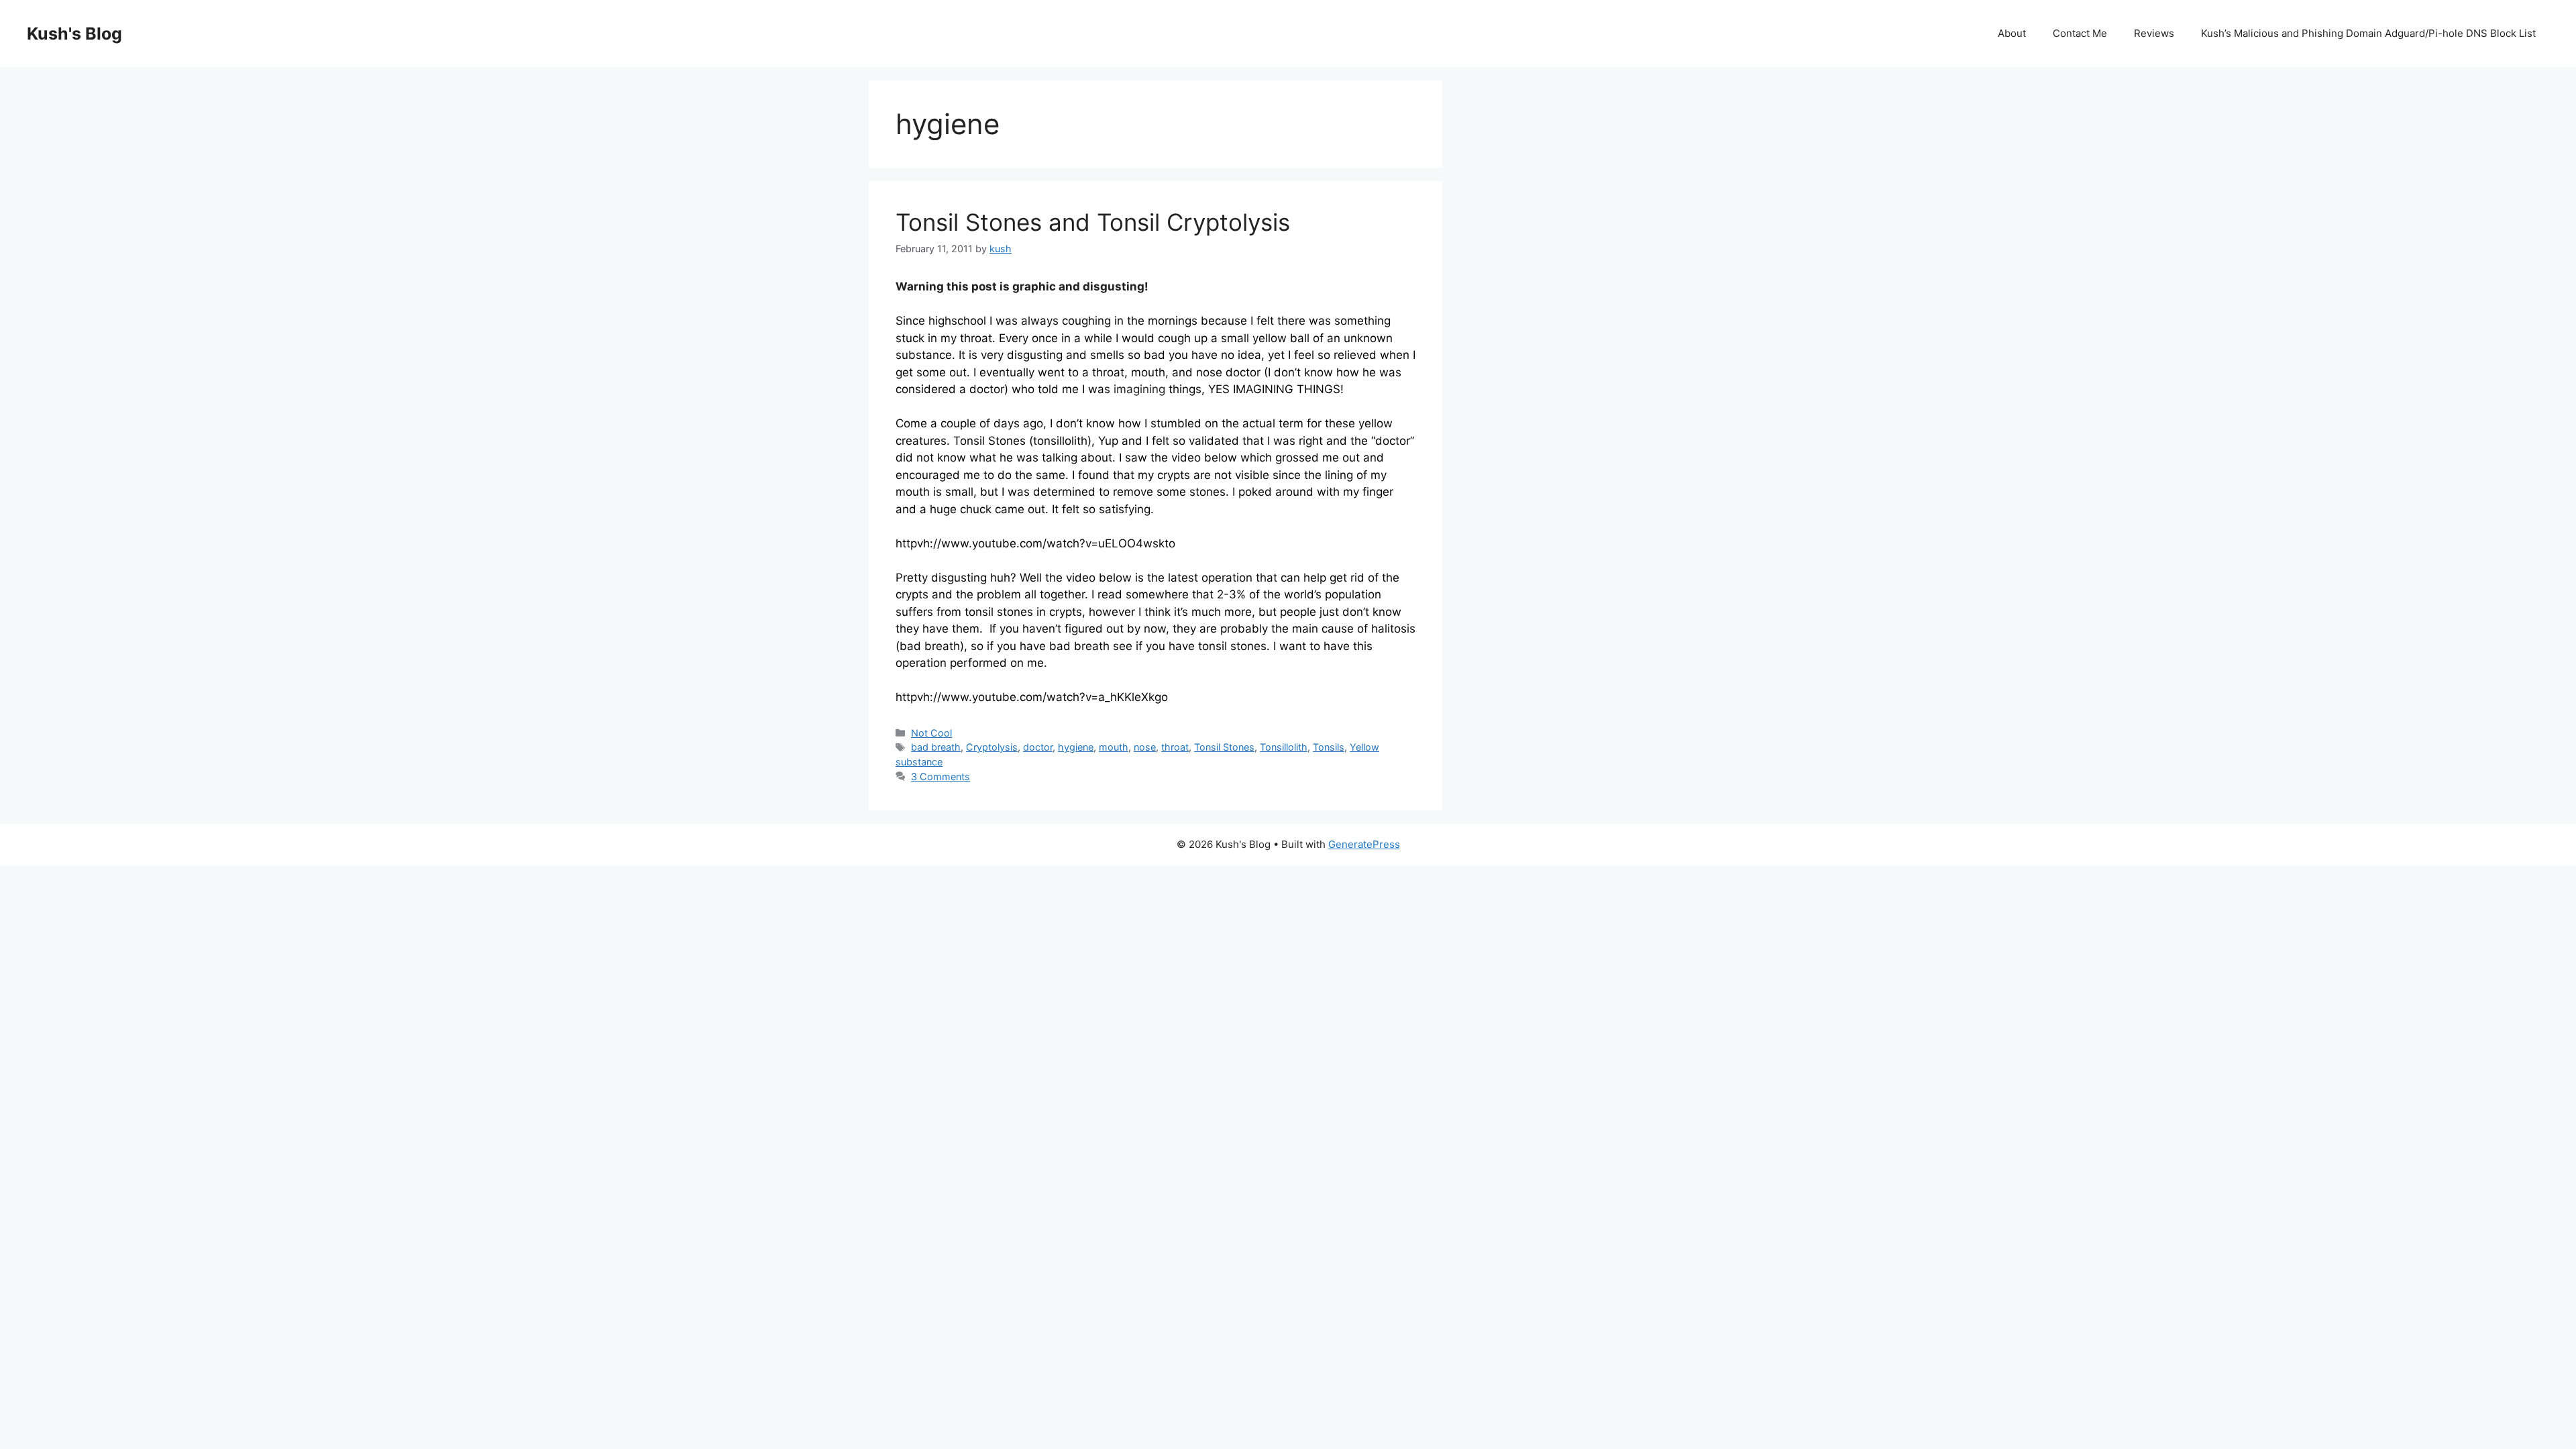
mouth (1114, 747)
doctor (1038, 747)
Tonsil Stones (1224, 747)
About (2012, 33)
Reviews (2154, 33)
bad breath (936, 747)
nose (1145, 747)
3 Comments (941, 776)
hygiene (1076, 747)
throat (1175, 747)
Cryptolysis (992, 747)
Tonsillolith (1284, 747)
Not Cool (931, 733)
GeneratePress (1364, 844)
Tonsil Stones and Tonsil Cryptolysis (1093, 222)
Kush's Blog (74, 34)
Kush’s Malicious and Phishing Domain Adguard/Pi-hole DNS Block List (2368, 33)
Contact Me (2080, 33)
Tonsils (1329, 747)
